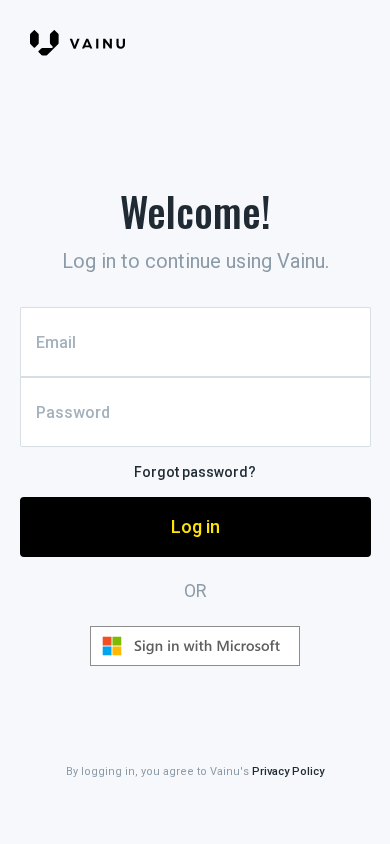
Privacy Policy (288, 771)
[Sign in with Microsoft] (195, 646)
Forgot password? (195, 472)
